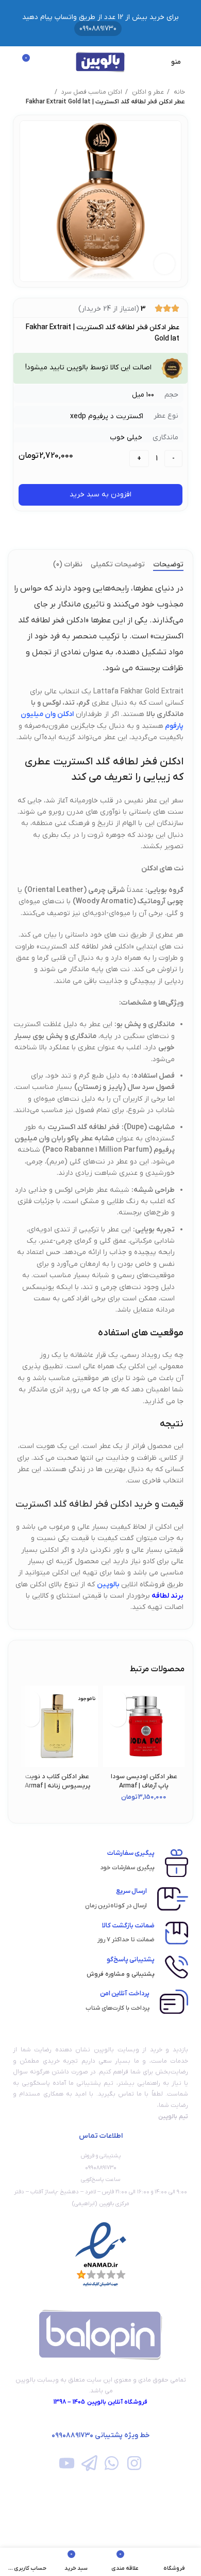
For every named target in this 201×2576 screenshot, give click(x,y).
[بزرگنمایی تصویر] (164, 264)
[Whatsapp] (112, 2463)
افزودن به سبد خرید (100, 495)
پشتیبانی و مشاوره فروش (121, 1974)
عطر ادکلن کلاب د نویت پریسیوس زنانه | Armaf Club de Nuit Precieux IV (57, 1786)
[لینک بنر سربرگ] (100, 23)
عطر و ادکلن (147, 92)
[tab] (168, 565)
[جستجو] (11, 62)
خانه (179, 92)
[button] (117, 1718)
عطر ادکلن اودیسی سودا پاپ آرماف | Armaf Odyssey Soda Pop (144, 1786)
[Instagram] (134, 2463)
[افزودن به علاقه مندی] (117, 1700)
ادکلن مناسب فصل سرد (91, 92)
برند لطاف (170, 1596)
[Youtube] (67, 2463)
